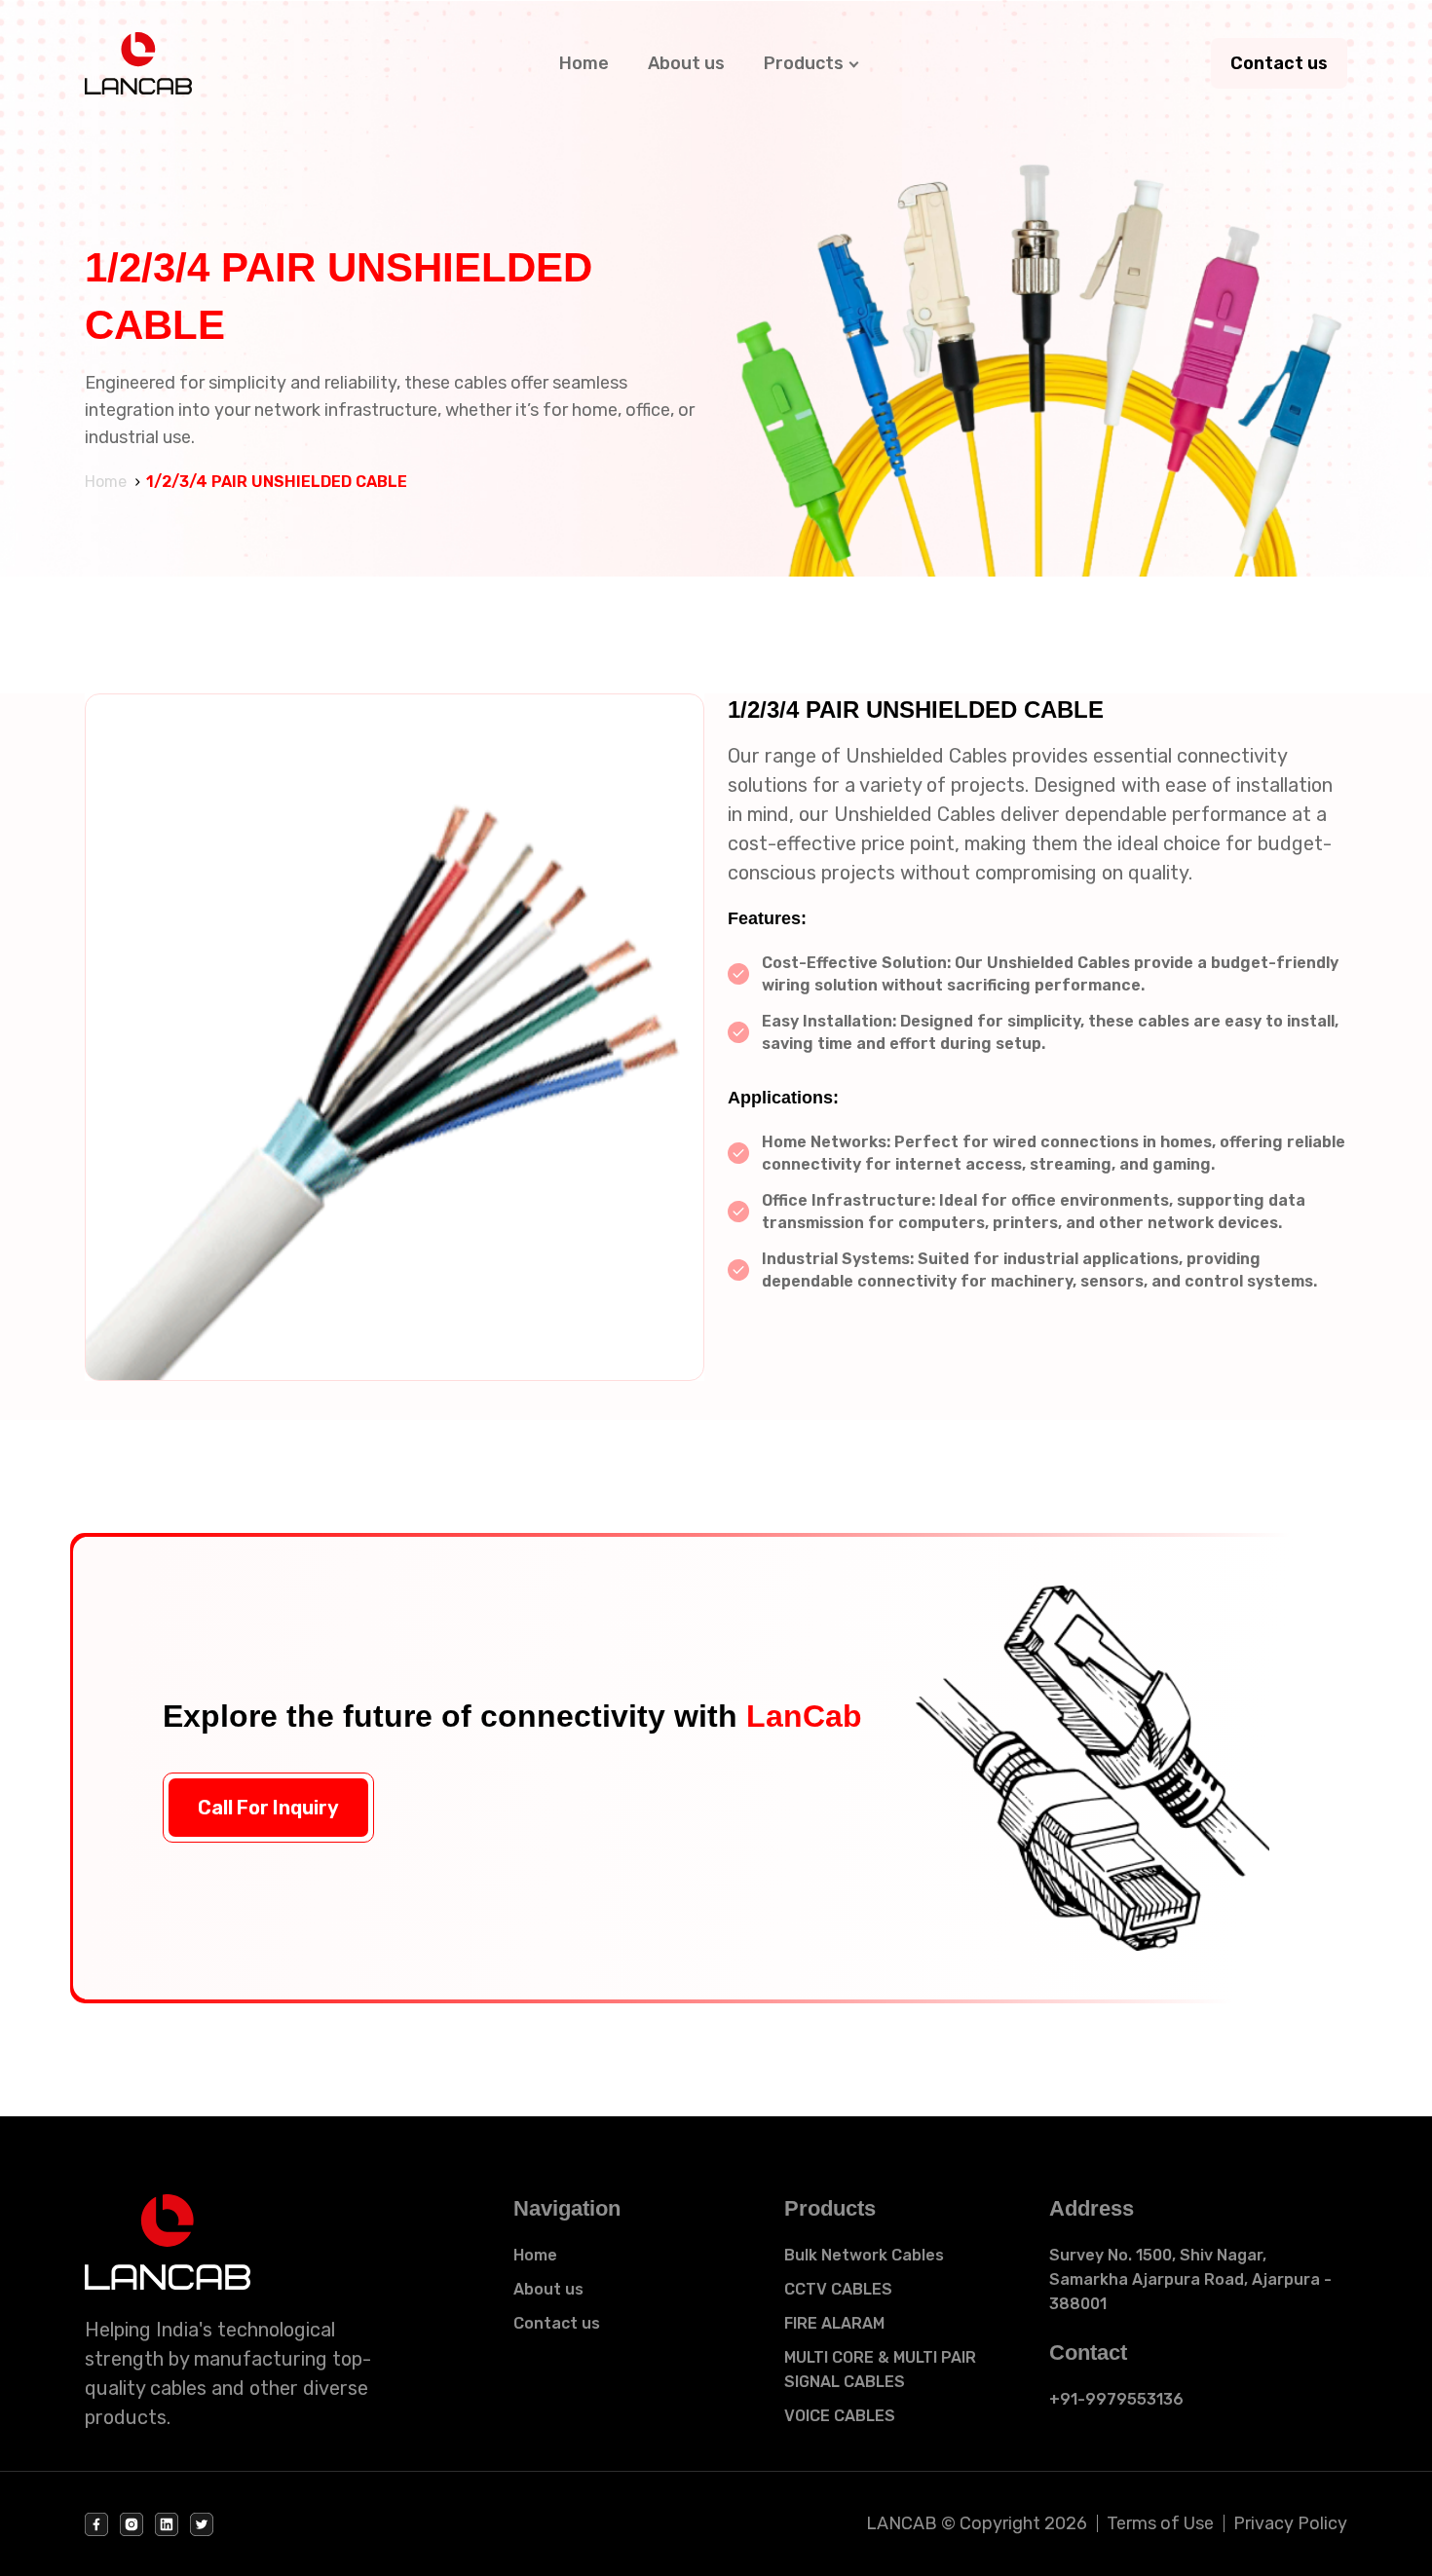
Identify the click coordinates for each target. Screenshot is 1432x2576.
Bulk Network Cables (864, 2255)
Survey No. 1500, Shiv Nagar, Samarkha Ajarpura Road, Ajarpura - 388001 (1190, 2279)
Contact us (1279, 63)
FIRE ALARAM (834, 2323)
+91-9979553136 (1116, 2399)
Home (584, 63)
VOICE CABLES (840, 2416)
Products (804, 63)
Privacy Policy (1290, 2523)
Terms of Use (1160, 2523)
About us (686, 63)
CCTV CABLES (838, 2289)
